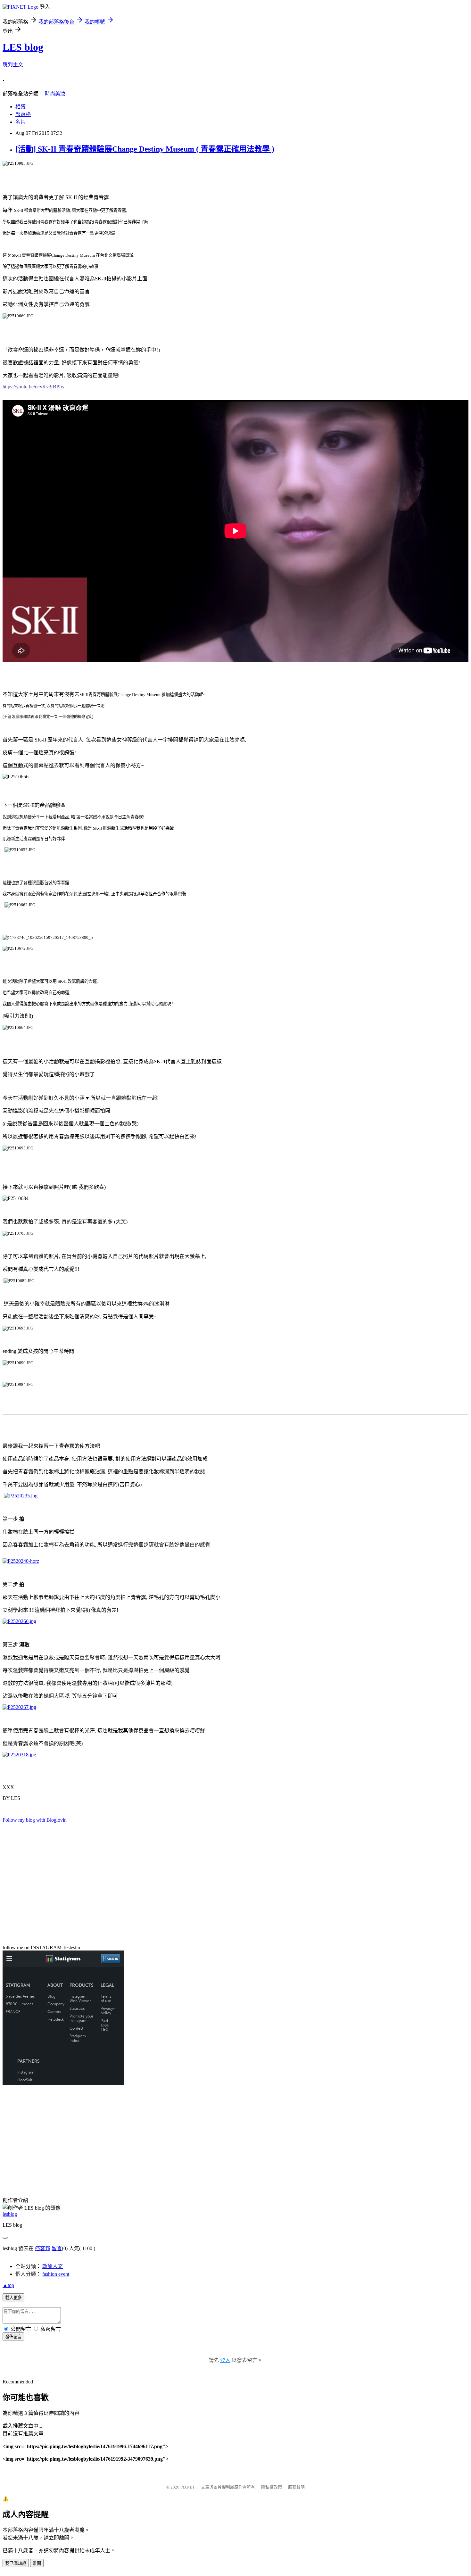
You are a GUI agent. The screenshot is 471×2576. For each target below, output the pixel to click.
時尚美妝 (55, 94)
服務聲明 (296, 2487)
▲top (8, 2285)
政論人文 (53, 2266)
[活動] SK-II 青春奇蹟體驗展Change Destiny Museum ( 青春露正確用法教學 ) (145, 149)
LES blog (23, 47)
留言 (57, 2248)
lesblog (10, 2214)
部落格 (23, 114)
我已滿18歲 (16, 2563)
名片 (21, 122)
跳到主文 (13, 65)
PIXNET (188, 2487)
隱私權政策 (272, 2487)
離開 (37, 2563)
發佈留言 (13, 2337)
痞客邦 (43, 2248)
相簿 (21, 107)
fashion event (56, 2274)
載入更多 (13, 2298)
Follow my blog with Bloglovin (35, 1820)
